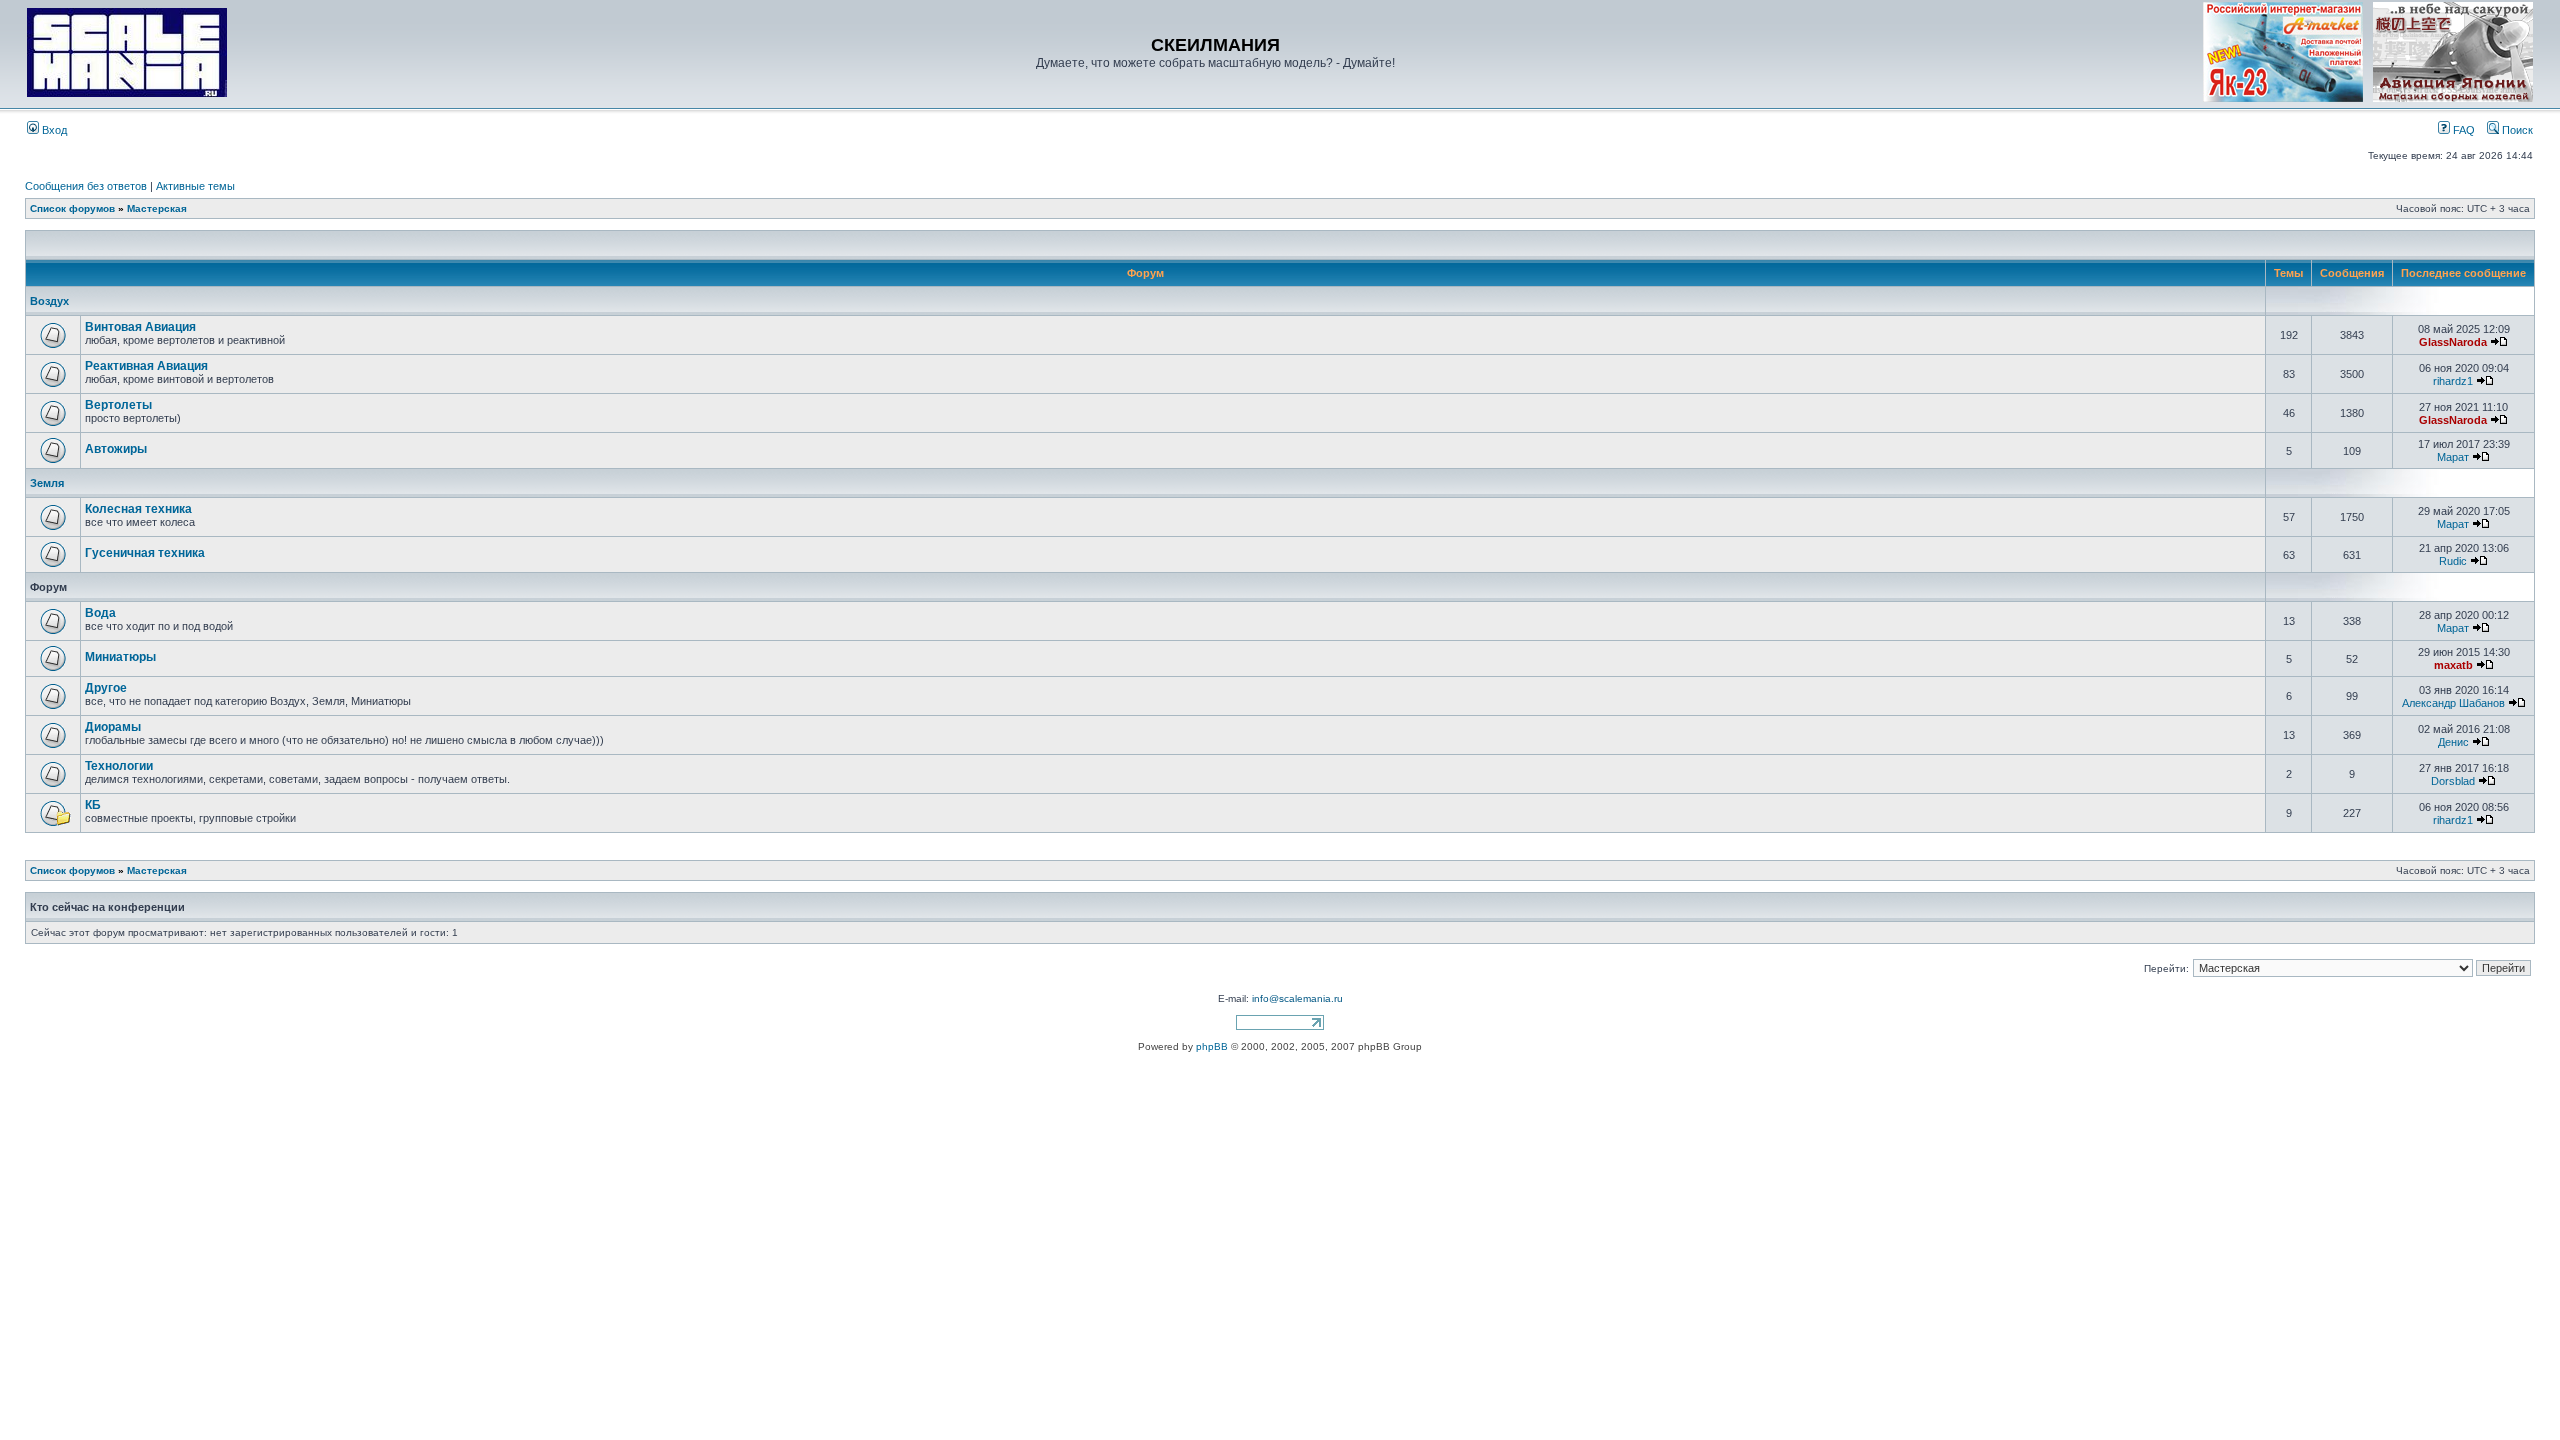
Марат (2453, 457)
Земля (47, 483)
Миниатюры (120, 657)
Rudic (2453, 561)
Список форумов (72, 208)
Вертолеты (118, 405)
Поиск (2516, 130)
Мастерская (157, 208)
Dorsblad (2453, 781)
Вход (53, 130)
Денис (2453, 742)
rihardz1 (2453, 381)
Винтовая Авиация (140, 327)
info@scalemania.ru (1297, 998)
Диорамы (113, 727)
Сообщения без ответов (86, 186)
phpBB (1212, 1046)
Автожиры (116, 449)
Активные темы (195, 186)
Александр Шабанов (2453, 703)
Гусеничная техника (145, 553)
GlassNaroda (2453, 342)
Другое (106, 688)
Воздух (49, 301)
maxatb (2453, 665)
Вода (100, 613)
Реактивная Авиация (146, 366)
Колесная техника (138, 509)
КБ (93, 805)
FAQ (2462, 130)
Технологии (119, 766)
